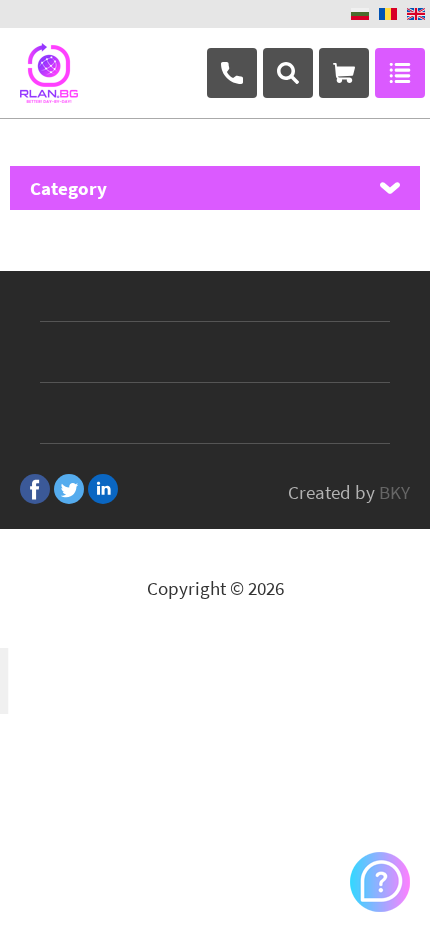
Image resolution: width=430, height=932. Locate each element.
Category (68, 188)
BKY (394, 492)
